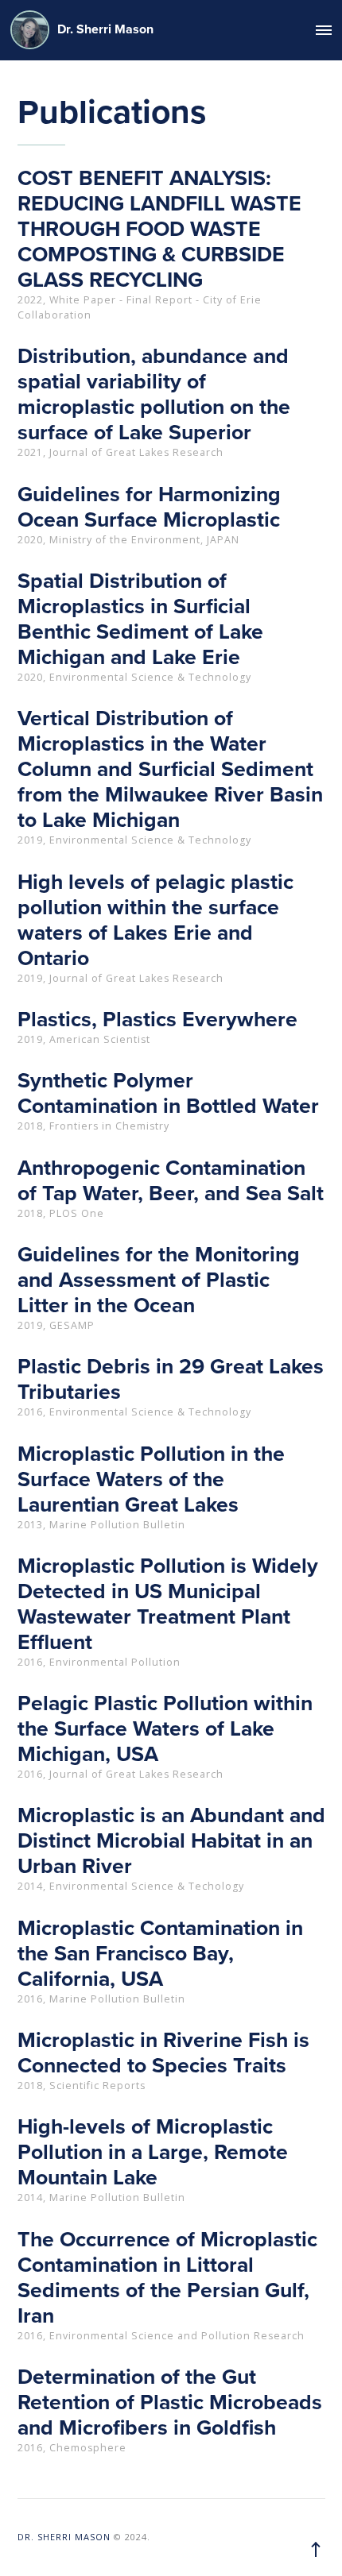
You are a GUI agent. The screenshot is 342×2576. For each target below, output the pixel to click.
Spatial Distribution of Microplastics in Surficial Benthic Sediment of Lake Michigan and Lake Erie (140, 620)
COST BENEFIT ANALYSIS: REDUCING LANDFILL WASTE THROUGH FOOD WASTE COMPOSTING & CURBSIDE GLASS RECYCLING (159, 230)
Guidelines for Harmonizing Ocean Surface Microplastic (149, 508)
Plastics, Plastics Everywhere (157, 1020)
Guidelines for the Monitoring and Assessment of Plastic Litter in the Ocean (159, 1280)
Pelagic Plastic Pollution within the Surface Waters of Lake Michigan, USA (165, 1729)
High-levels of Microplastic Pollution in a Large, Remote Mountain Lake (153, 2153)
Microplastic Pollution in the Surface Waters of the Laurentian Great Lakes (151, 1480)
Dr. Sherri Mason (105, 29)
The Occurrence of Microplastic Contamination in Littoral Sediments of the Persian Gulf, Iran (167, 2278)
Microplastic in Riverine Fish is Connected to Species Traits (163, 2053)
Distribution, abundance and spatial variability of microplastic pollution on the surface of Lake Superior (154, 395)
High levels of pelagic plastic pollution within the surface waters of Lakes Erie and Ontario (155, 921)
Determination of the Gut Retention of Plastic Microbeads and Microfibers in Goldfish (170, 2403)
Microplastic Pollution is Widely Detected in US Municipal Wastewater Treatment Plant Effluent (168, 1605)
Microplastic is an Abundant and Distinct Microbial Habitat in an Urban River (171, 1841)
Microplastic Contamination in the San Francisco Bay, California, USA (160, 1954)
